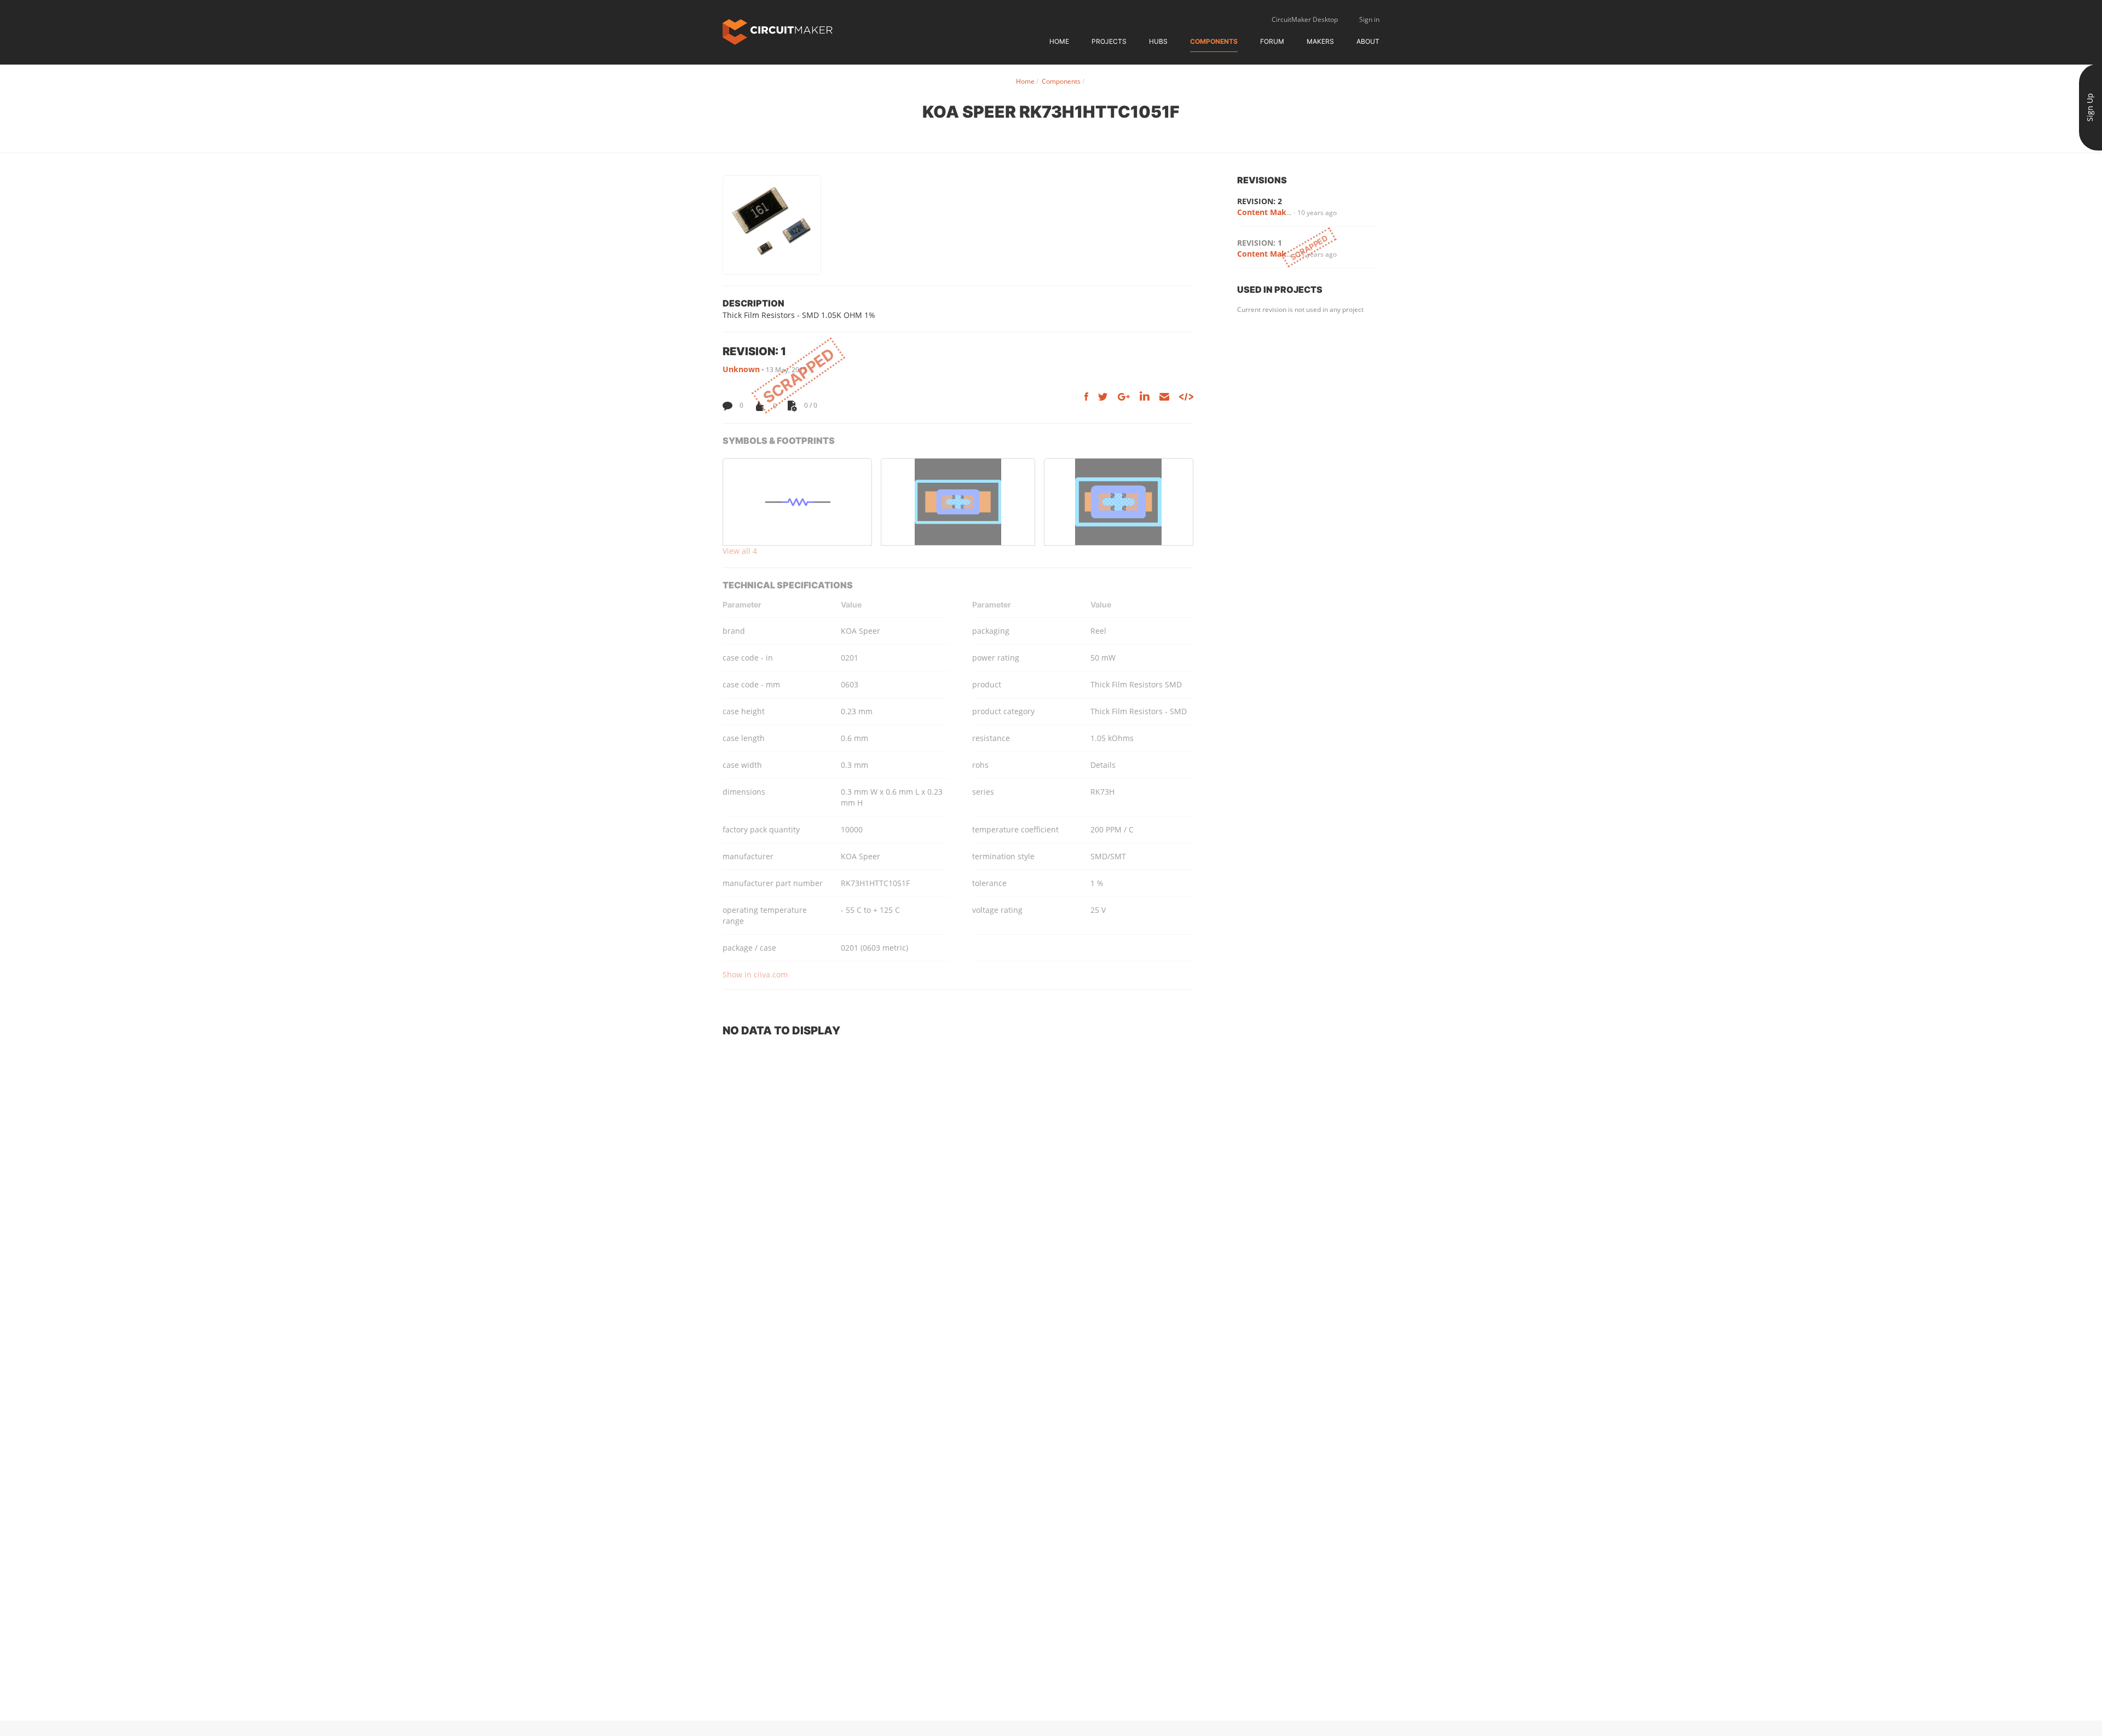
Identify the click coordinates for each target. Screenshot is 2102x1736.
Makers (1320, 41)
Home (1059, 41)
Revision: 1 (1260, 243)
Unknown (741, 369)
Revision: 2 (1260, 201)
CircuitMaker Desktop (1305, 19)
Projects (1109, 41)
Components (1214, 41)
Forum (1272, 41)
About (1368, 41)
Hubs (1158, 41)
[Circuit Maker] (778, 31)
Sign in (1369, 19)
